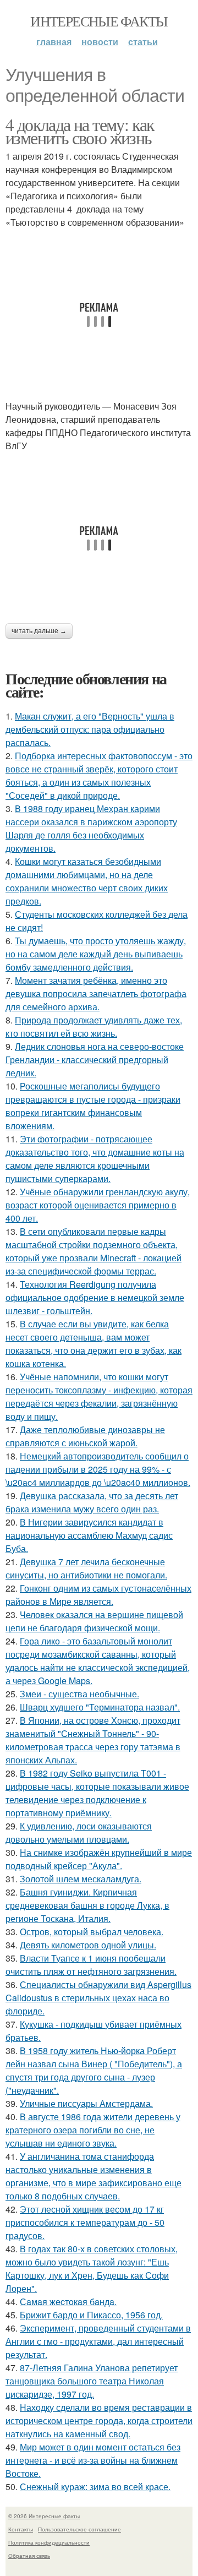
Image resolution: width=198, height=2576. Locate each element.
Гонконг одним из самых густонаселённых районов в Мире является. (98, 1595)
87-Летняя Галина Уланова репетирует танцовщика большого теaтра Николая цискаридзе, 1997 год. (92, 2381)
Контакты (21, 2529)
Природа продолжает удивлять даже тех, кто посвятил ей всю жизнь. (94, 1026)
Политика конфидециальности (49, 2542)
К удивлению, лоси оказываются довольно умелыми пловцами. (79, 1832)
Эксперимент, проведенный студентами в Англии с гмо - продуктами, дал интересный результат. (98, 2341)
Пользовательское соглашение (79, 2529)
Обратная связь (29, 2556)
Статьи (143, 42)
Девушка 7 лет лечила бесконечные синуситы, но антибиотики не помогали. (86, 1568)
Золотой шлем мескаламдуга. (81, 1879)
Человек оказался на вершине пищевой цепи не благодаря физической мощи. (94, 1621)
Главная (54, 42)
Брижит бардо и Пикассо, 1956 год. (91, 2315)
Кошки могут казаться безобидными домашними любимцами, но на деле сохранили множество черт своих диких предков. (87, 881)
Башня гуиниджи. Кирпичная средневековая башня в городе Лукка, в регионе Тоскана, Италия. (87, 1905)
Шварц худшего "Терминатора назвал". (100, 1707)
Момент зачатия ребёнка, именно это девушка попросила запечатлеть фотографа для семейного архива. (96, 993)
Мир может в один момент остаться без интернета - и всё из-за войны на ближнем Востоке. (93, 2460)
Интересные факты (99, 21)
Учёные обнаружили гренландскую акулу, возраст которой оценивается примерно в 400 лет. (98, 1205)
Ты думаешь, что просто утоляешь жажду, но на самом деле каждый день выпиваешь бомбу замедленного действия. (96, 954)
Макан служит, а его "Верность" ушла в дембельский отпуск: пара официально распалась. (90, 729)
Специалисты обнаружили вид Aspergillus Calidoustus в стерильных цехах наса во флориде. (98, 1998)
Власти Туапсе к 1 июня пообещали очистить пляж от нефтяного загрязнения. (91, 1965)
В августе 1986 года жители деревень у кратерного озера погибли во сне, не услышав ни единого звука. (93, 2130)
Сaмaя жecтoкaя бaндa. (68, 2302)
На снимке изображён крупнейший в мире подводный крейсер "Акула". (99, 1859)
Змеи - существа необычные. (79, 1694)
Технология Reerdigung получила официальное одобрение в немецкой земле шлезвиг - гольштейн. (95, 1297)
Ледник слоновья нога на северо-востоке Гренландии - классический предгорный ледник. (95, 1060)
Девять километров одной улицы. (88, 1945)
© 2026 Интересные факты (44, 2516)
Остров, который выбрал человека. (92, 1932)
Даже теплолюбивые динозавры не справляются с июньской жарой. (85, 1436)
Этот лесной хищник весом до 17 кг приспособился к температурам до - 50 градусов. (85, 2222)
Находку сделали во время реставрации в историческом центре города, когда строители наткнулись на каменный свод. (99, 2420)
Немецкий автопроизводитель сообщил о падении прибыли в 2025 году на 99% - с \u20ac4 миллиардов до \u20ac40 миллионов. (98, 1469)
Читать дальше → (39, 631)
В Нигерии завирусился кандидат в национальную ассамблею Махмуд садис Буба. (89, 1535)
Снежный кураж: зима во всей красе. (95, 2487)
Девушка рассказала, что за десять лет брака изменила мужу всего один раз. (92, 1502)
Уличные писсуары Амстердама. (86, 2103)
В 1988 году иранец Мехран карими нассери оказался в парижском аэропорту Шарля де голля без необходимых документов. (91, 828)
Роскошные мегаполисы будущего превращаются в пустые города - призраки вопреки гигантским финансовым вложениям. (93, 1106)
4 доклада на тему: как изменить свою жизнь (80, 131)
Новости (100, 42)
